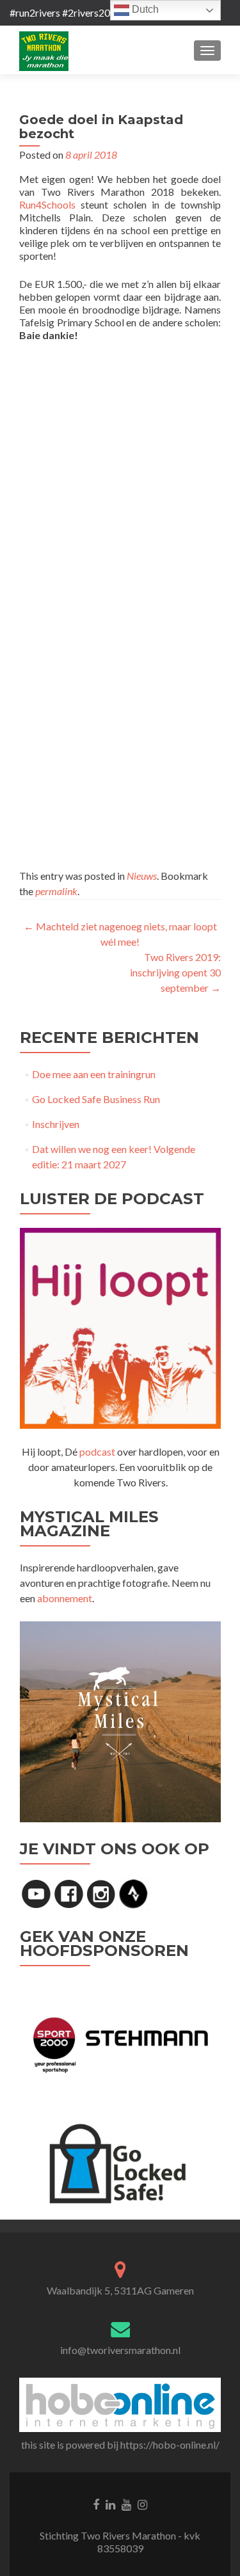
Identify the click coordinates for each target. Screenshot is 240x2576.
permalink (56, 891)
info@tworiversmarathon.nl (120, 2350)
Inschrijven (56, 1124)
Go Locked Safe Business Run (96, 1099)
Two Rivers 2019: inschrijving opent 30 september (175, 972)
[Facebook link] (96, 2503)
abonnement (65, 1598)
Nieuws (142, 876)
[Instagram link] (142, 2503)
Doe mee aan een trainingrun (94, 1074)
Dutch (144, 9)
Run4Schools (47, 204)
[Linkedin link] (110, 2503)
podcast (97, 1451)
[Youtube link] (126, 2503)
